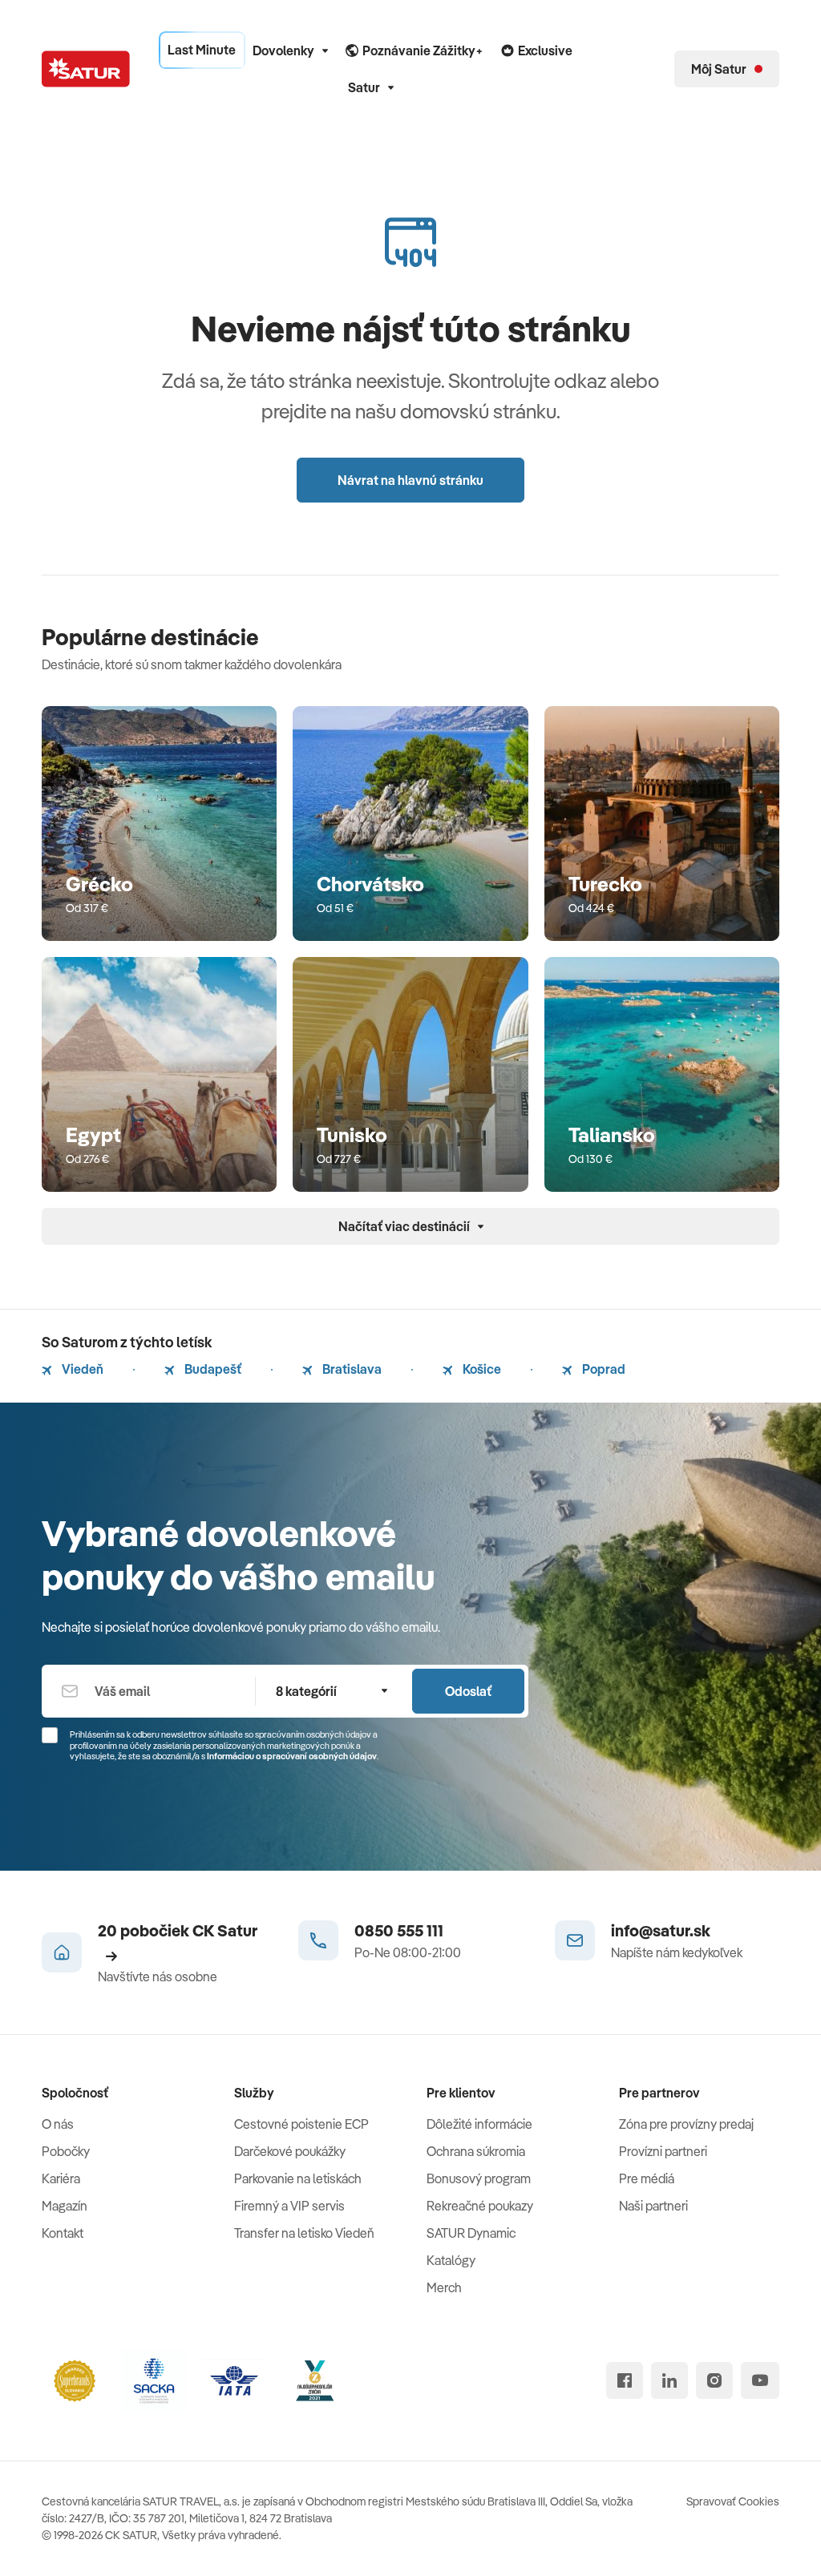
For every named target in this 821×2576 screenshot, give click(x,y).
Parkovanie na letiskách (298, 2178)
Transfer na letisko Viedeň (304, 2233)
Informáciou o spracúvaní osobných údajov (292, 1756)
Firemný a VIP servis (289, 2206)
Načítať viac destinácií (404, 1226)
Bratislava (351, 1369)
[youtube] (760, 2380)
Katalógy (451, 2260)
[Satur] (86, 69)
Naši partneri (653, 2206)
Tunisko (352, 1135)
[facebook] (625, 2380)
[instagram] (714, 2380)
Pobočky (66, 2151)
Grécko (99, 884)
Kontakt (63, 2233)
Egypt (93, 1135)
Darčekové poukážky (290, 2151)
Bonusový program (479, 2178)
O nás (58, 2124)
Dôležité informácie (479, 2124)
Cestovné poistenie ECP (301, 2124)
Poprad (603, 1369)
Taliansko (612, 1135)
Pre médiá (647, 2178)
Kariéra (61, 2178)
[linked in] (669, 2380)
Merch (444, 2287)
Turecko (605, 884)
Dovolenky (283, 50)
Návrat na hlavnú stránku (410, 480)
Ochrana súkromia (476, 2151)
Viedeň (81, 1369)
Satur (364, 87)
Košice (481, 1369)
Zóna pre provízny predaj (686, 2124)
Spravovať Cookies (733, 2501)
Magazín (65, 2206)
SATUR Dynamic (471, 2233)
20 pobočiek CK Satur (178, 1930)
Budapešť (212, 1369)
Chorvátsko (370, 884)
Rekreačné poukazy (480, 2206)
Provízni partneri (663, 2151)
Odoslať (468, 1691)
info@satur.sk (661, 1930)
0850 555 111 (399, 1930)
